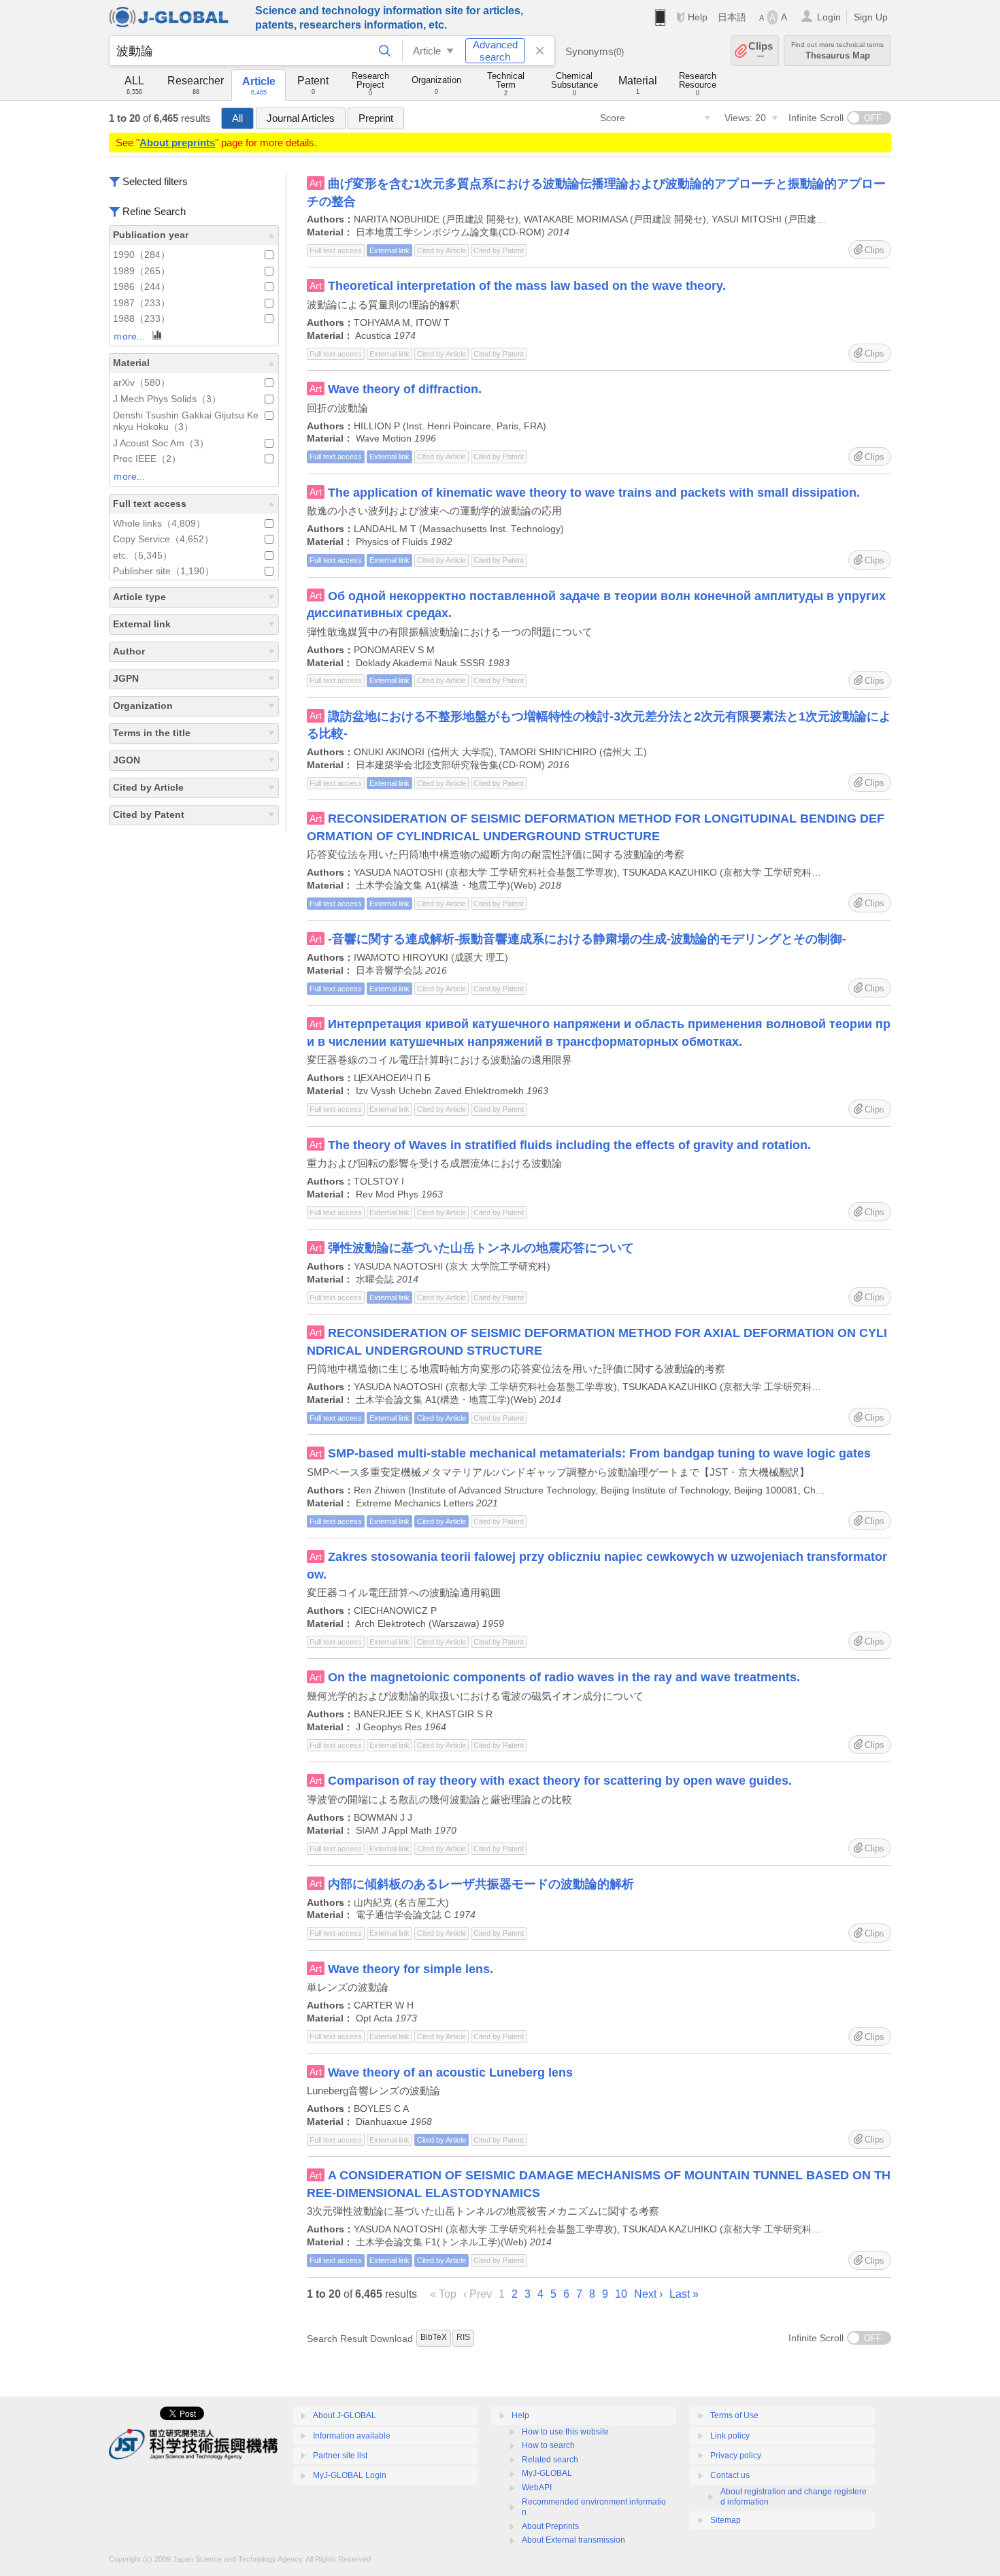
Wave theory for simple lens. (411, 1969)
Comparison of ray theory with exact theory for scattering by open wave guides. (560, 1781)
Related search (550, 2460)
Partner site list (340, 2456)
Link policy (730, 2436)
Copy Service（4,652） (163, 539)
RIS (463, 2337)
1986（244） (141, 287)
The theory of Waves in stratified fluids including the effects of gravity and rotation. (569, 1145)
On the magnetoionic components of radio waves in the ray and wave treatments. (564, 1677)
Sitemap (726, 2520)
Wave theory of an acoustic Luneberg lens (450, 2073)
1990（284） (141, 255)
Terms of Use (734, 2415)
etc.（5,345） (143, 556)
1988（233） (141, 319)
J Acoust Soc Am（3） (161, 443)
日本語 (732, 17)
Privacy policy (736, 2456)
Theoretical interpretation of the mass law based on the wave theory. (527, 286)
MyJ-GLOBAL (547, 2473)
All (237, 118)
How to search (548, 2445)
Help (698, 17)
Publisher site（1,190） (164, 571)
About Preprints (550, 2526)
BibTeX (434, 2337)
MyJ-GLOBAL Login (350, 2475)
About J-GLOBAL (345, 2415)
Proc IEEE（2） (147, 459)
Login (829, 17)
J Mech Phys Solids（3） (167, 399)
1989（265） (141, 271)
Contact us (730, 2475)
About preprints (177, 143)
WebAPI (537, 2488)
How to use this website (565, 2432)
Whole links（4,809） (159, 524)
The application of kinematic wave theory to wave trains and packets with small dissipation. (594, 493)
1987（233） (141, 303)
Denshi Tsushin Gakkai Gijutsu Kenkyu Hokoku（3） (186, 422)
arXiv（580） (141, 383)
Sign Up (871, 17)
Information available (352, 2436)
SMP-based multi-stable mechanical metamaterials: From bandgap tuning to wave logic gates (599, 1453)
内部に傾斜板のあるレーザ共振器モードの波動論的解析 (481, 1884)
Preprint (376, 118)
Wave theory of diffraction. (405, 389)
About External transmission (573, 2540)
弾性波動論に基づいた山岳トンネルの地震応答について (481, 1248)
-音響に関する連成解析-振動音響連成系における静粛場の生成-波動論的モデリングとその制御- (587, 939)
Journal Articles (301, 118)
